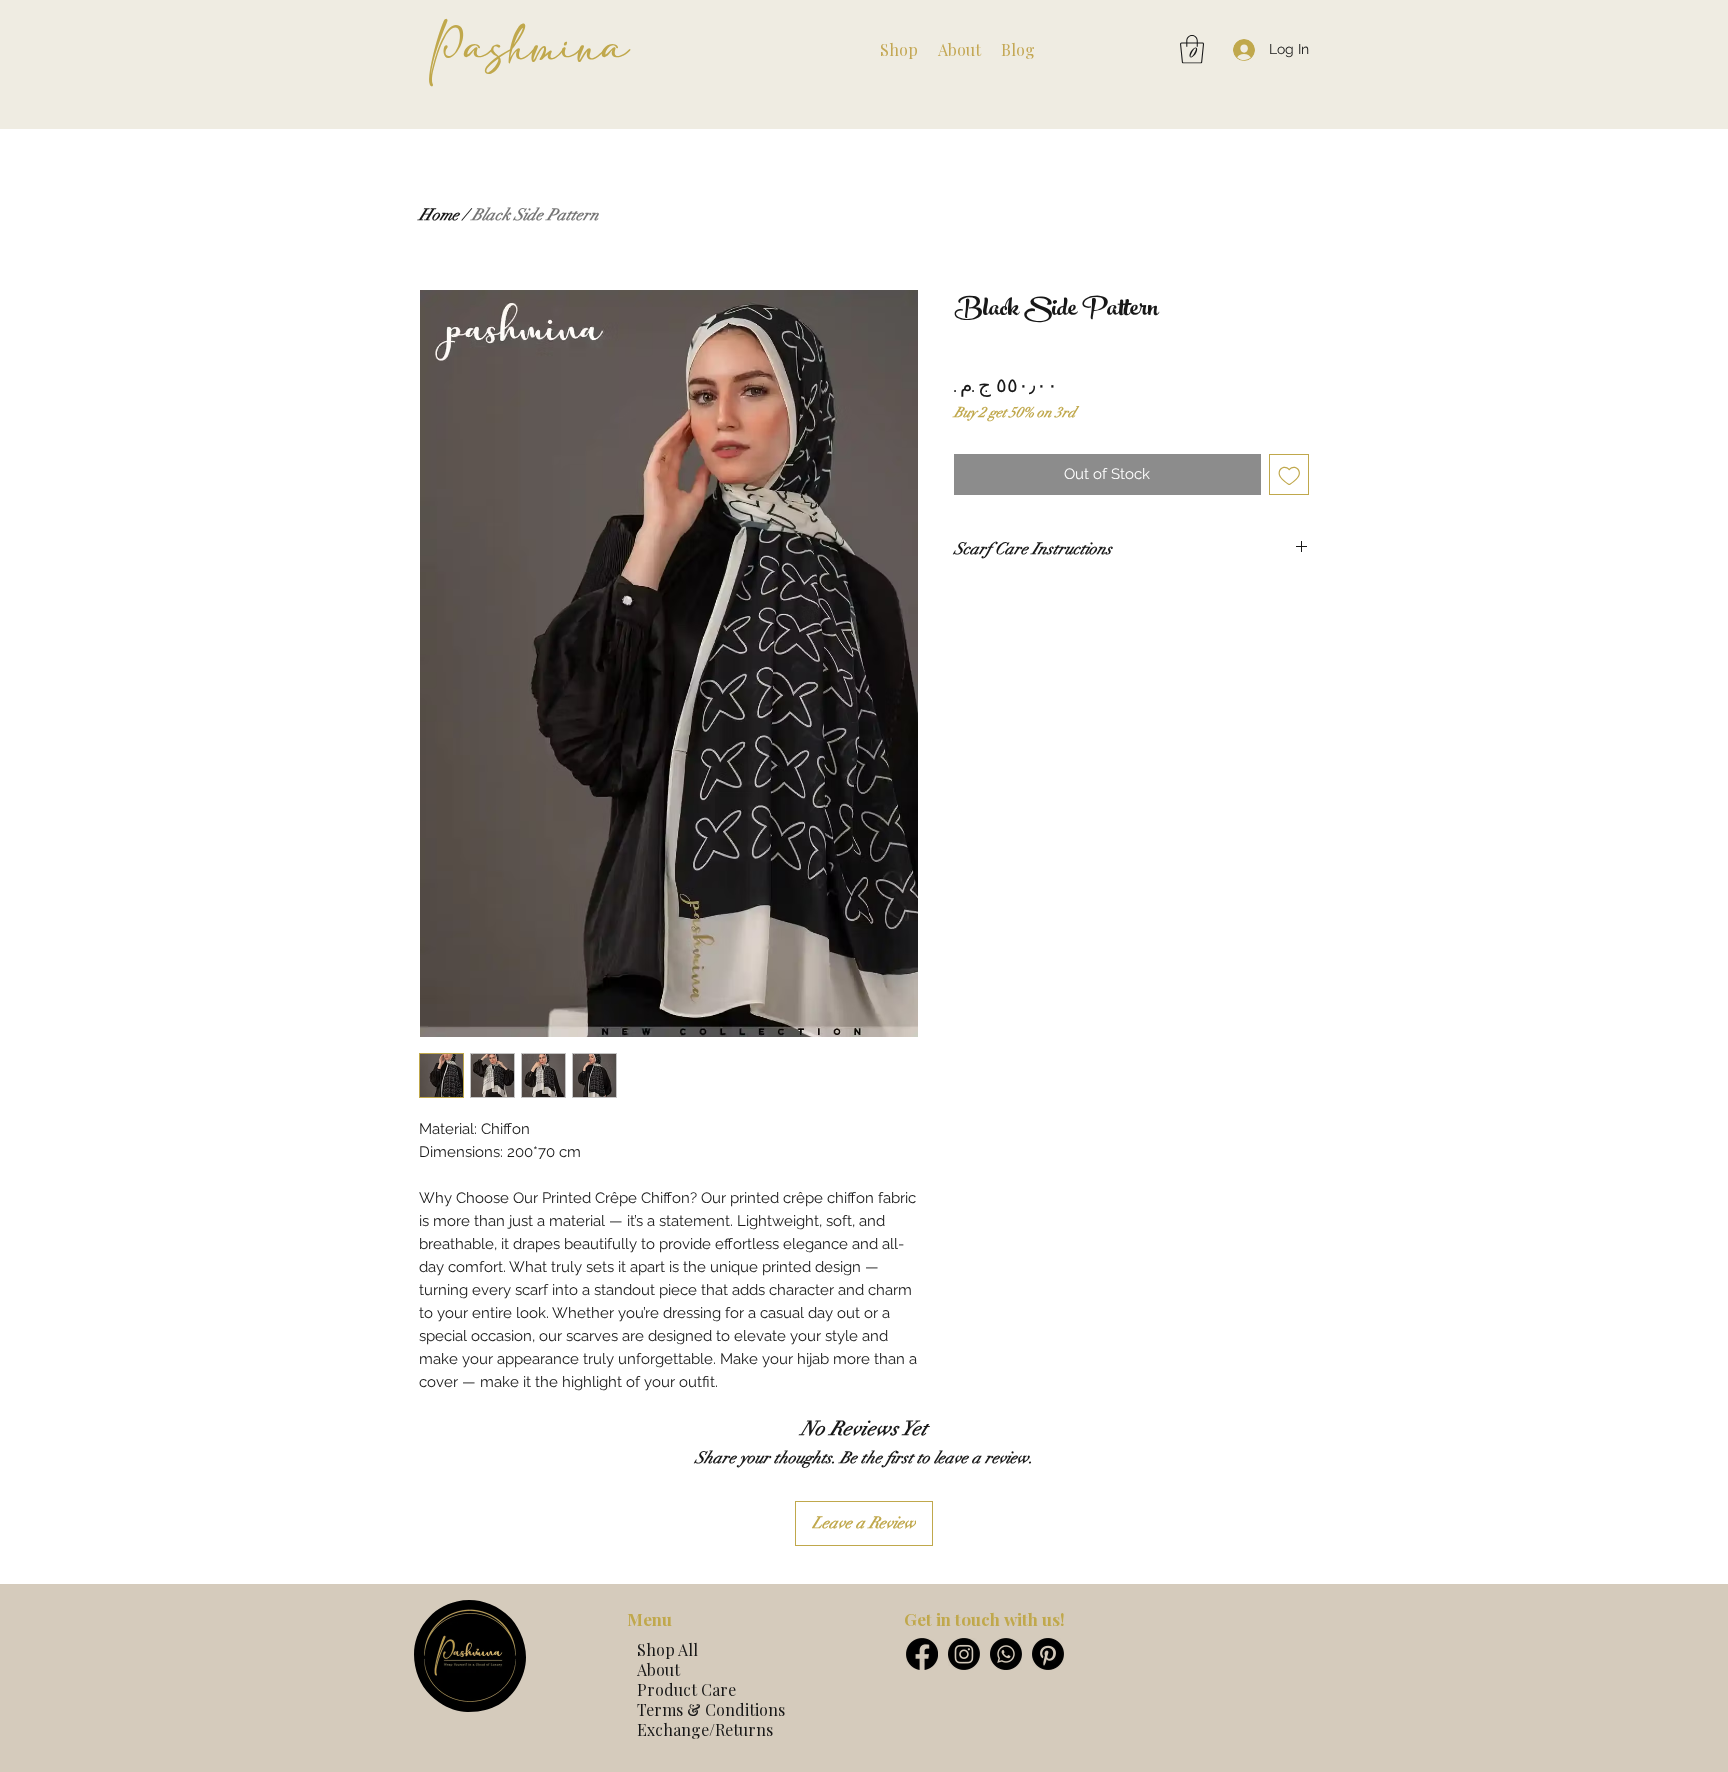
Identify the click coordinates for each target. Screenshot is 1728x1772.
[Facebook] (922, 1654)
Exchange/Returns (705, 1730)
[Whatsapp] (1006, 1654)
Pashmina (529, 48)
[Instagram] (964, 1654)
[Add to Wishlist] (1289, 474)
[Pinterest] (1048, 1654)
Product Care (686, 1690)
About (658, 1670)
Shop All (667, 1650)
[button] (899, 50)
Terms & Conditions (711, 1710)
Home (439, 215)
